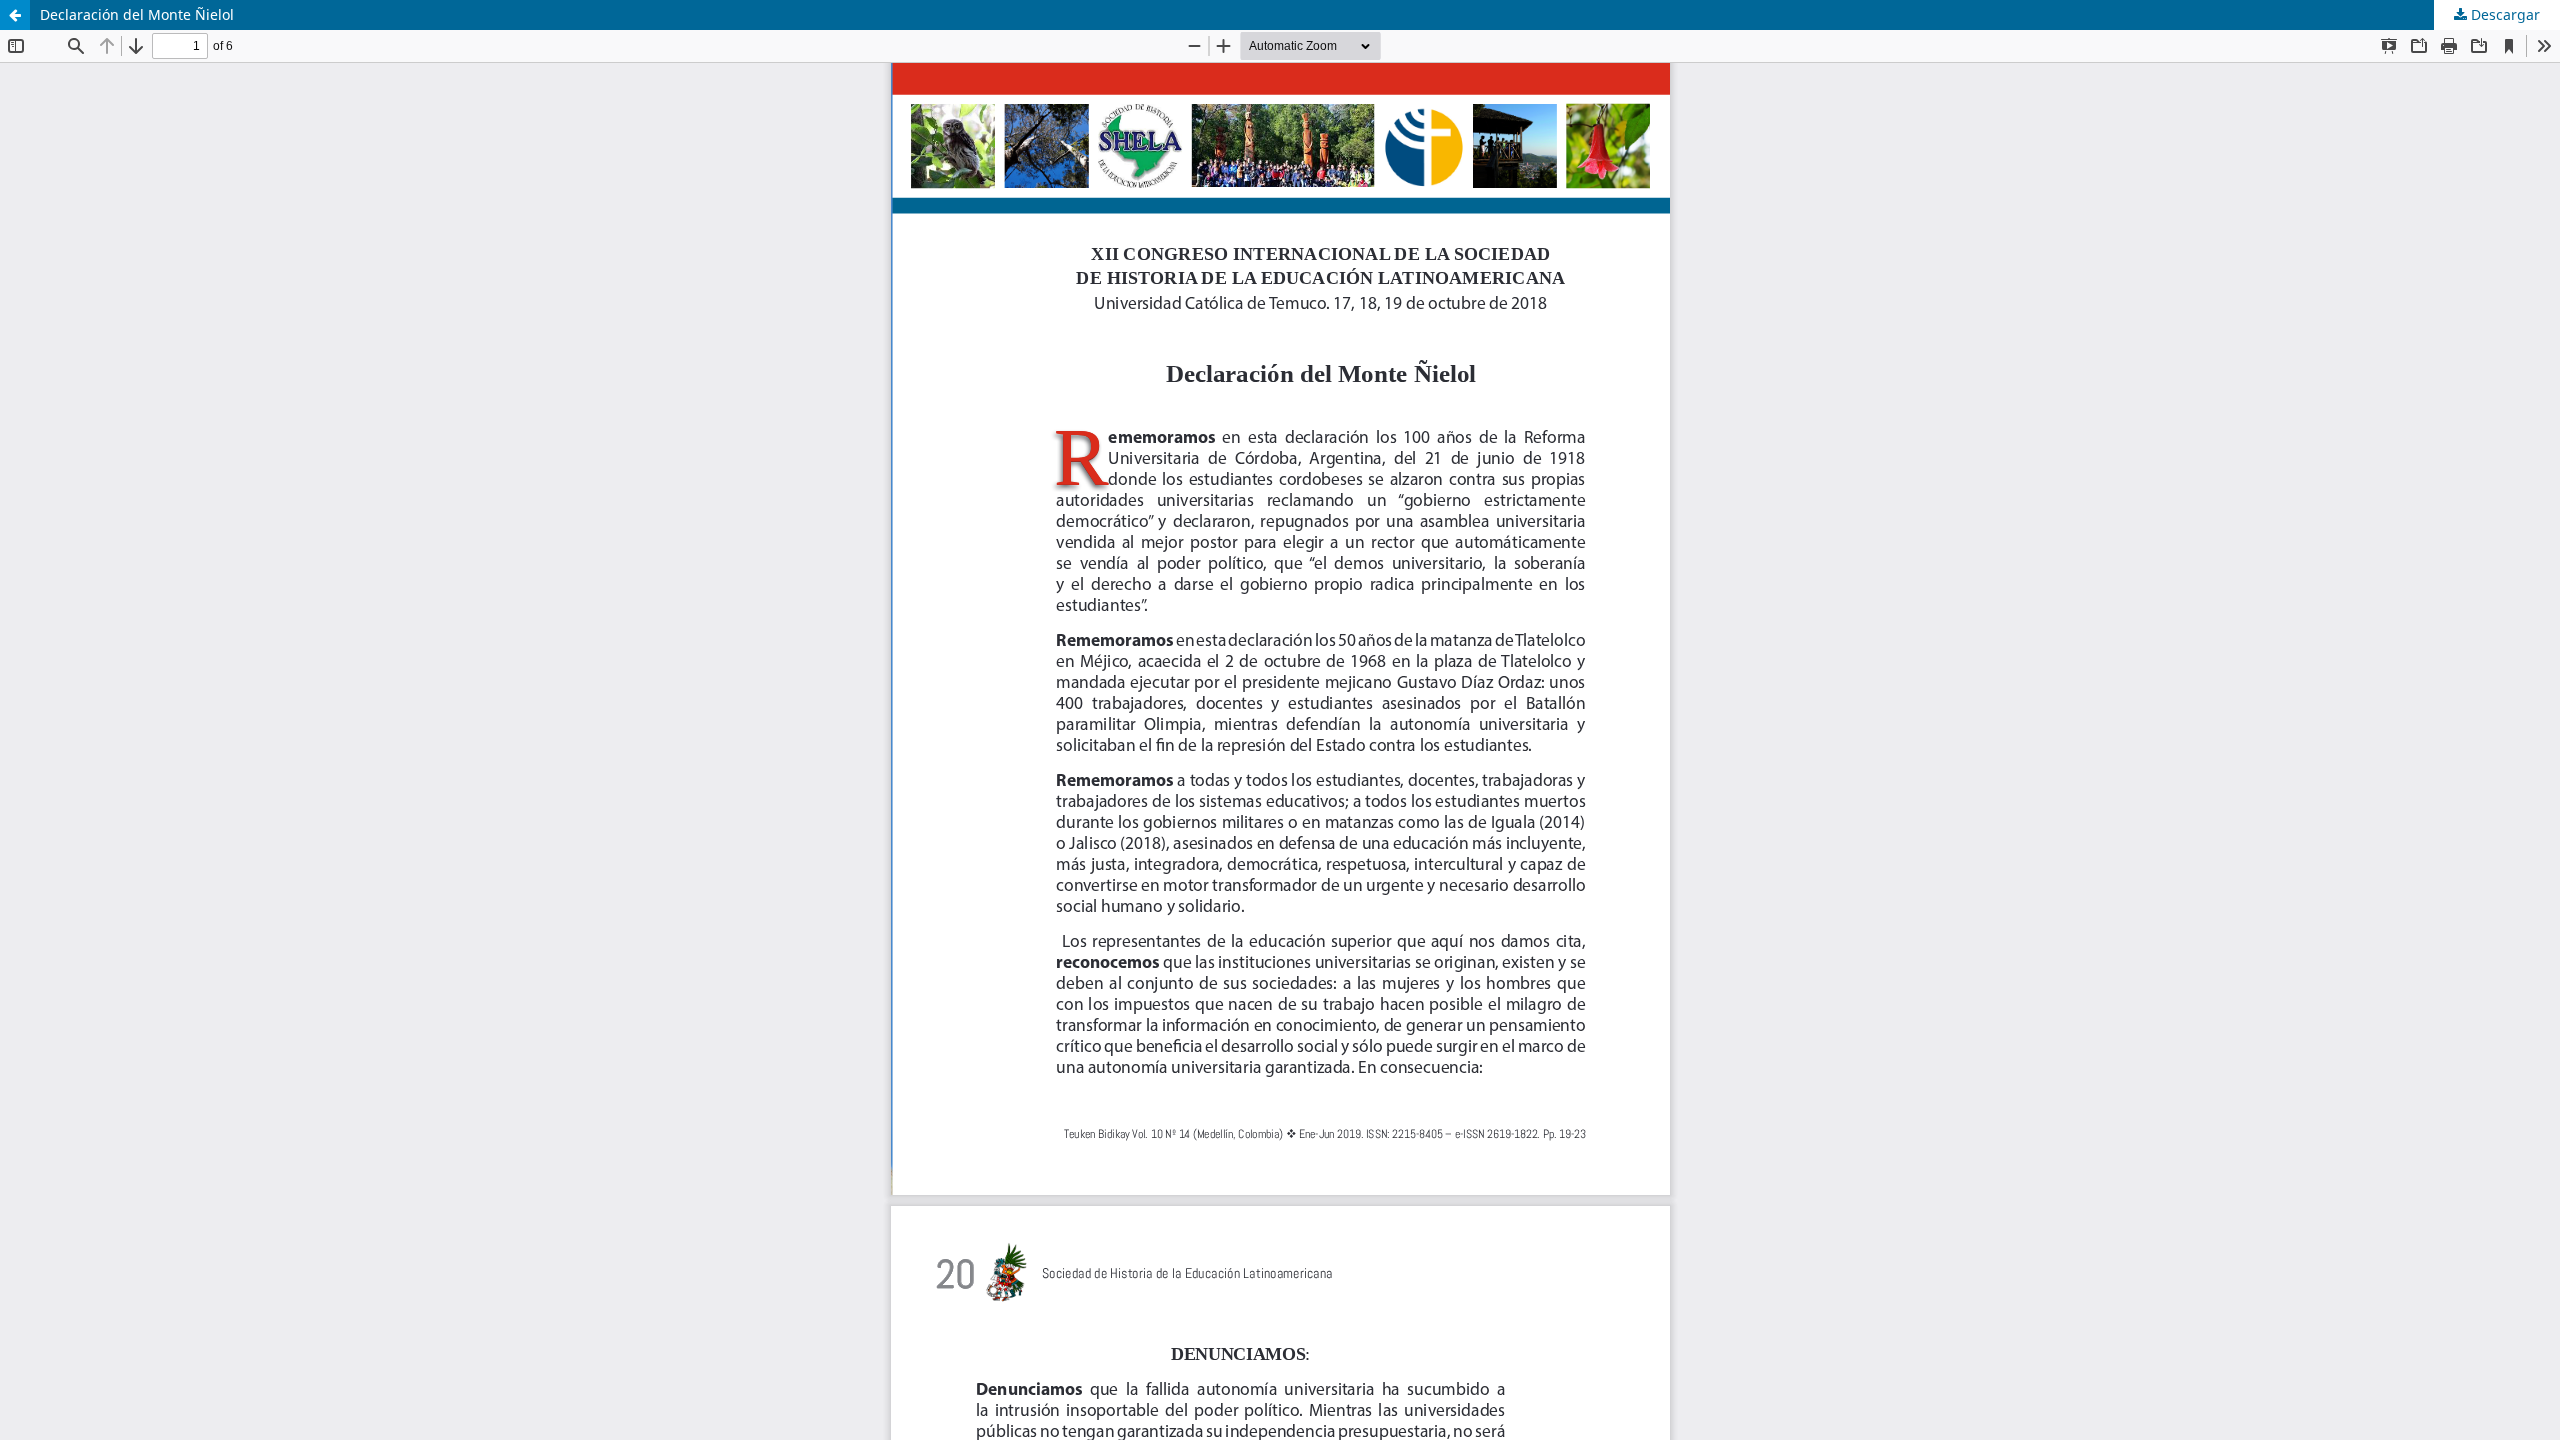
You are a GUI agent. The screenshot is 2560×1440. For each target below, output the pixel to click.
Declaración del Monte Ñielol (137, 14)
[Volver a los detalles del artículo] (15, 15)
